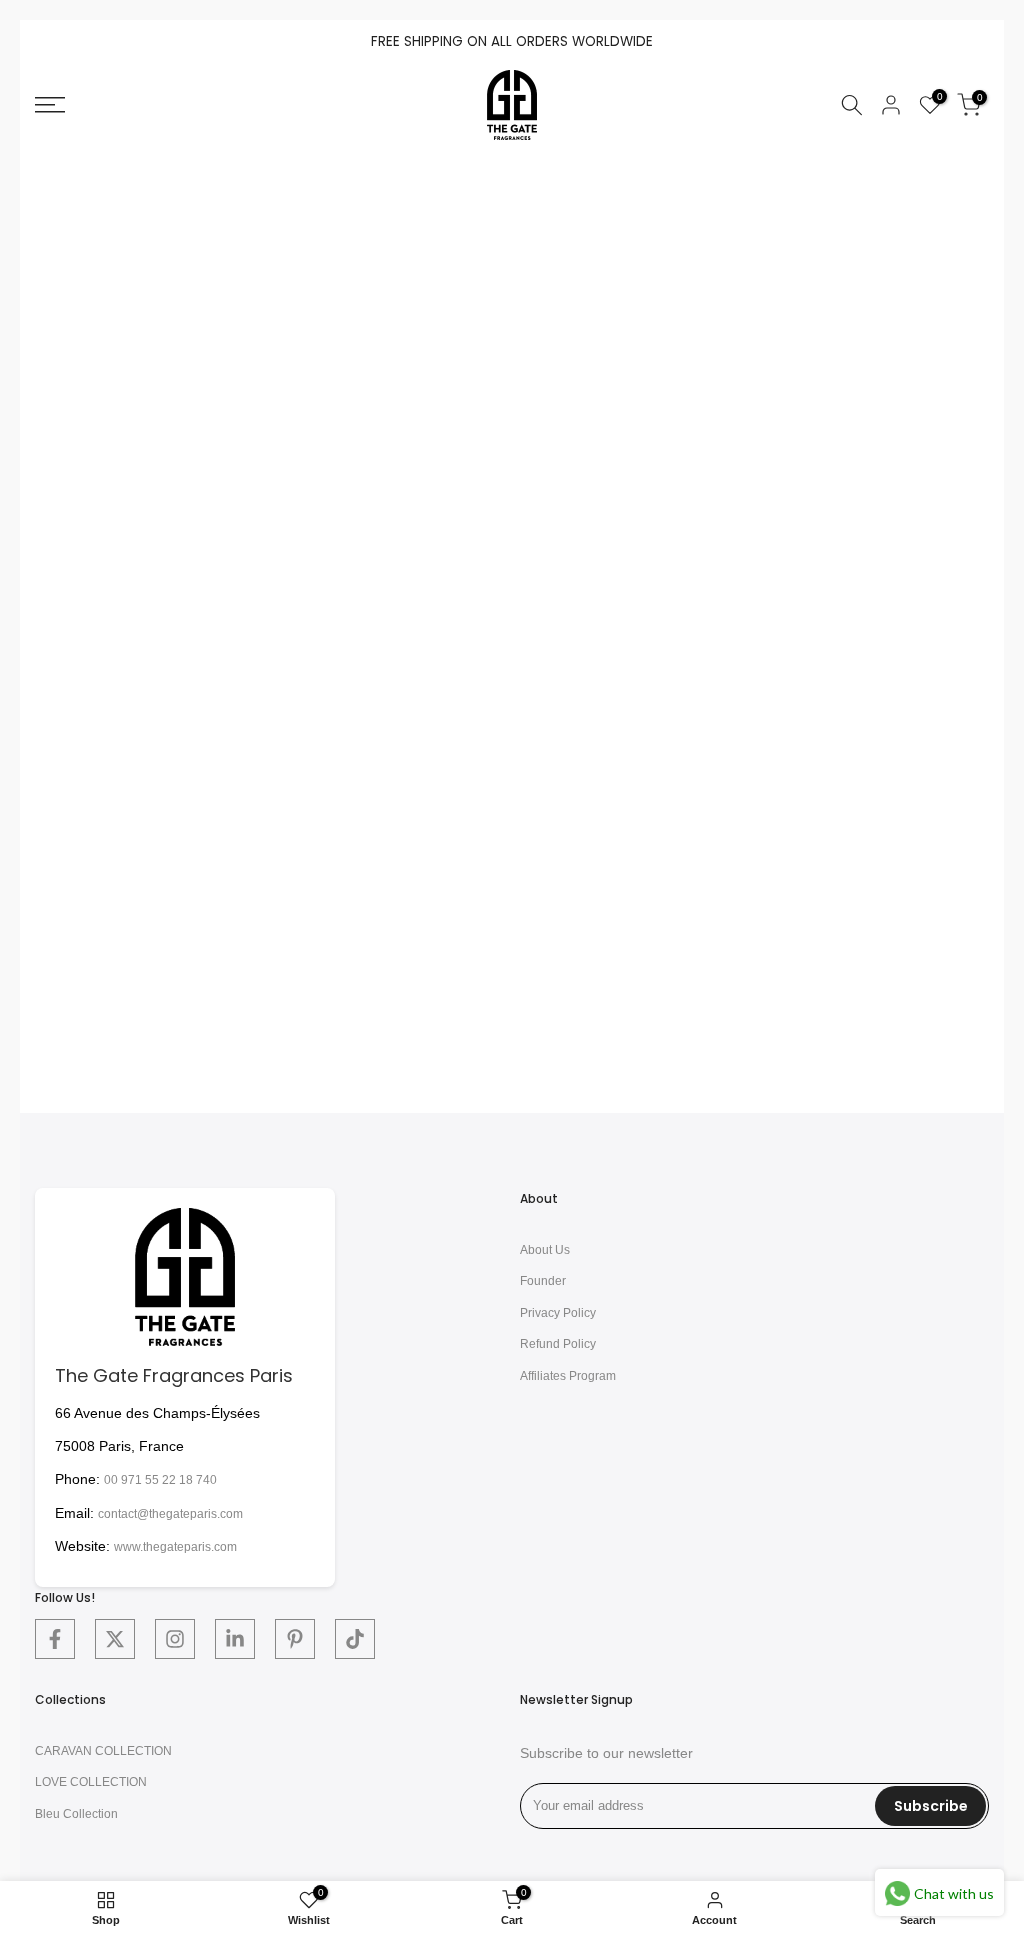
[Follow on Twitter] (115, 1639)
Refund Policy (558, 1344)
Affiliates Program (568, 1376)
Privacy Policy (558, 1313)
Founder (543, 1281)
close (62, 43)
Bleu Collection (76, 1814)
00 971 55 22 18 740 (160, 1480)
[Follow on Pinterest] (295, 1639)
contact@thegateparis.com (170, 1514)
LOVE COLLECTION (91, 1782)
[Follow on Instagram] (175, 1639)
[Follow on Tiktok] (355, 1639)
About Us (545, 1250)
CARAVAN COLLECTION (103, 1751)
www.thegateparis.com (175, 1547)
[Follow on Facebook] (55, 1639)
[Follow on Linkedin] (235, 1639)
